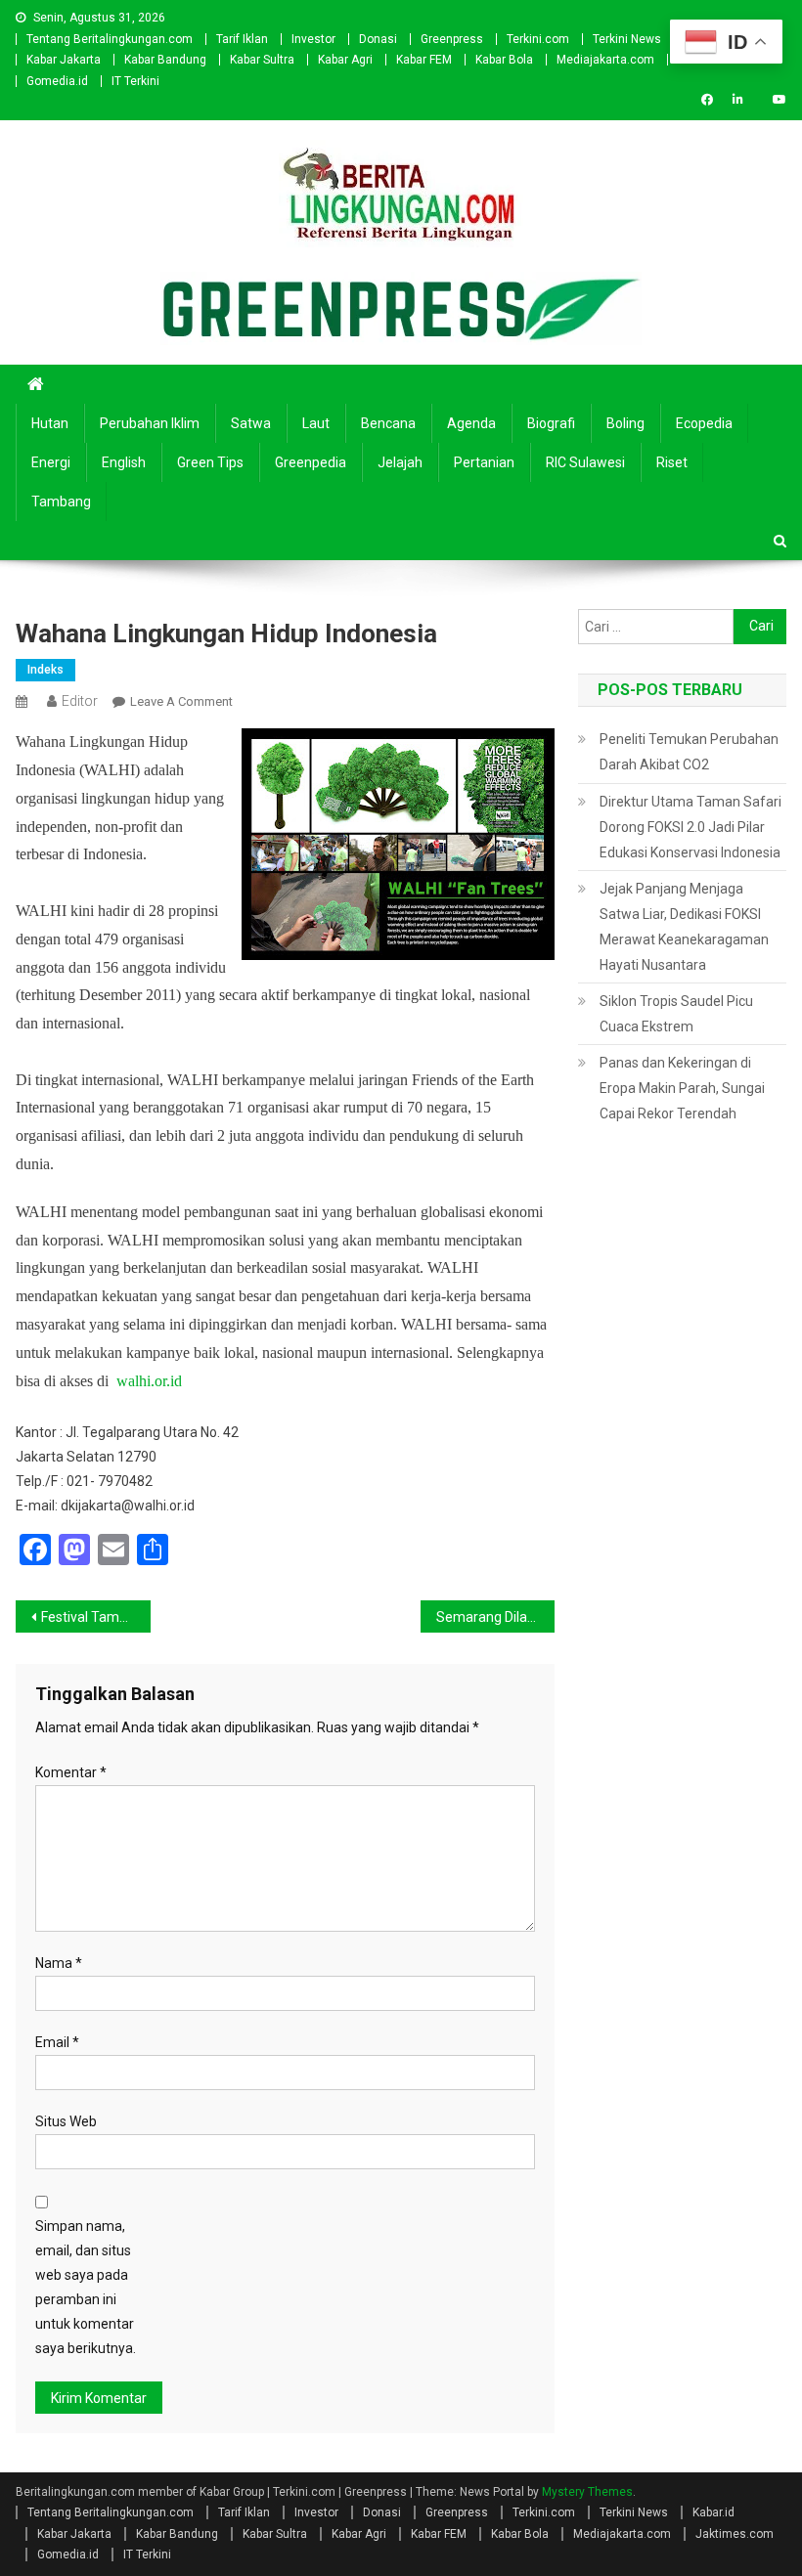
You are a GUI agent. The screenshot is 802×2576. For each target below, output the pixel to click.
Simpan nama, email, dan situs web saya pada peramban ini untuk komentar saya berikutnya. (86, 2288)
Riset (672, 462)
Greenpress (452, 39)
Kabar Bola (504, 60)
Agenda (471, 423)
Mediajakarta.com (605, 60)
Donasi (378, 39)
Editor (80, 701)
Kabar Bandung (165, 60)
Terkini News (627, 39)
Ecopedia (704, 423)
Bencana (388, 423)
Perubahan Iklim (150, 423)
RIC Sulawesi (585, 462)
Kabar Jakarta (64, 60)
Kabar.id (713, 2512)
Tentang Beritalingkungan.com (110, 39)
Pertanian (484, 462)
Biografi (551, 423)
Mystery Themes (587, 2492)
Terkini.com (538, 39)
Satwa (251, 423)
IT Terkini (135, 81)
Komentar (71, 1772)
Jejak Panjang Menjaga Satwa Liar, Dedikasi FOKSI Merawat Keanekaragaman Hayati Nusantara (684, 927)
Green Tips (210, 462)
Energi (51, 462)
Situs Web (66, 2121)
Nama (59, 1963)
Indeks (45, 670)
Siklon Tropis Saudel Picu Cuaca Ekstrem (676, 1014)
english (124, 462)
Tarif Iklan (242, 39)
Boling (625, 423)
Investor (313, 39)
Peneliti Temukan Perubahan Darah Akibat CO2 (689, 752)
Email (57, 2042)
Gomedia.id (57, 81)
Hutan (50, 423)
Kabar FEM (424, 60)
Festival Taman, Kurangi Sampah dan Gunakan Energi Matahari (96, 1617)
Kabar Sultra (262, 60)
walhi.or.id (149, 1381)
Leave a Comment (181, 701)
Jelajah (400, 462)
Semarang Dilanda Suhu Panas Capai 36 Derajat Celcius (496, 1617)
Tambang (61, 502)
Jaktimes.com (735, 2534)
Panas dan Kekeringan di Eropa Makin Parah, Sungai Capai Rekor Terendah (682, 1088)
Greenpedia (311, 462)
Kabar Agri (345, 60)
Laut (316, 423)
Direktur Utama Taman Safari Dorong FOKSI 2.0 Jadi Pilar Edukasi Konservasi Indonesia (691, 827)
